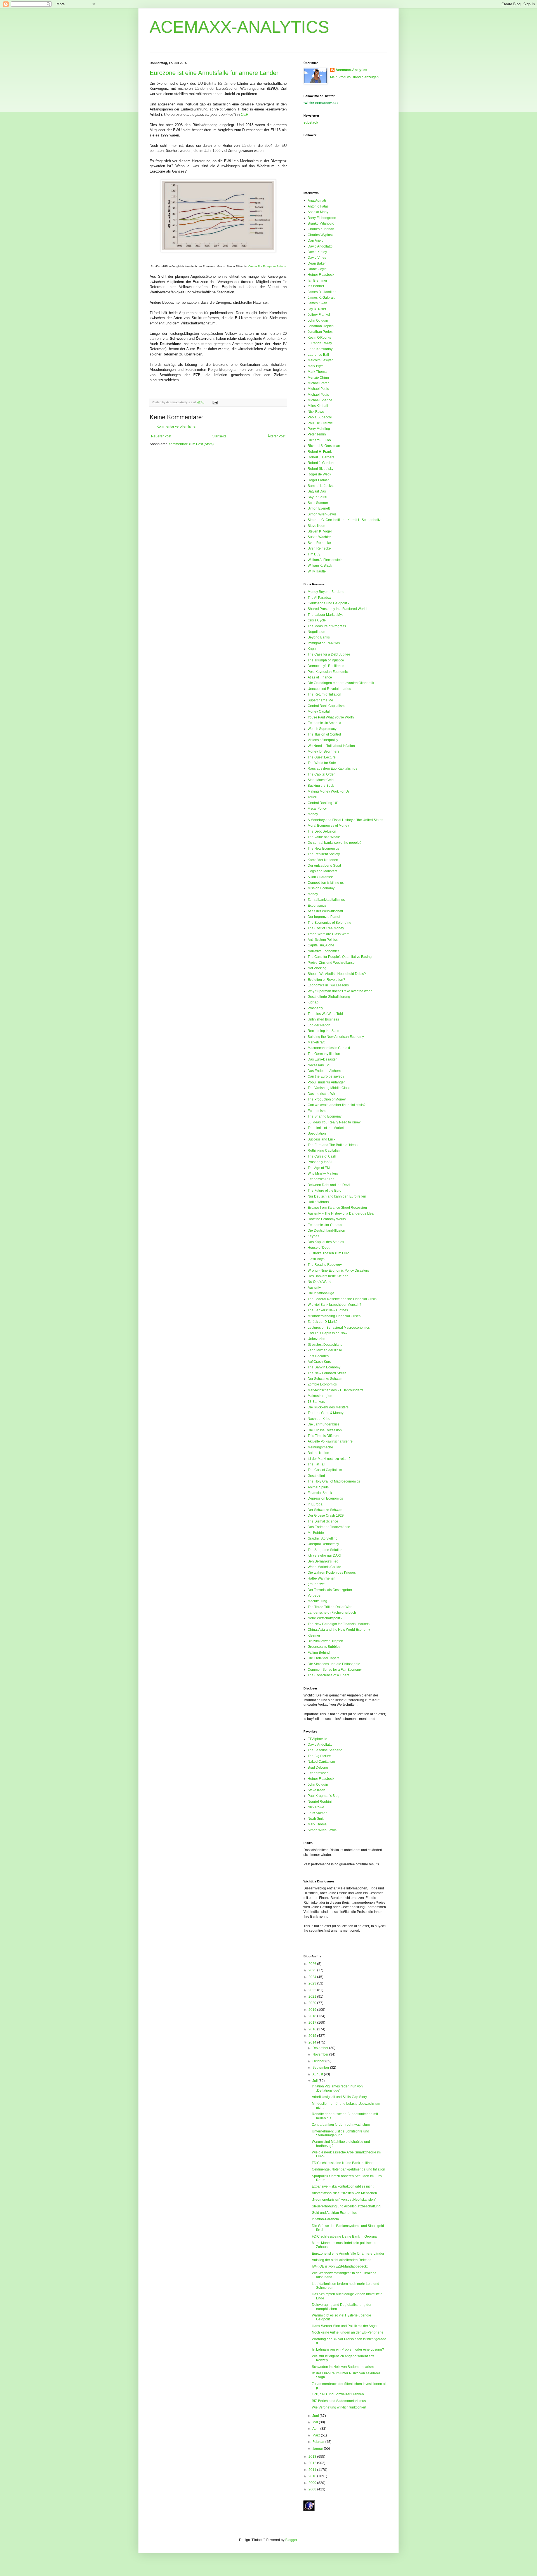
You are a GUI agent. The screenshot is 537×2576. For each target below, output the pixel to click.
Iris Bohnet (316, 286)
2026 (313, 1964)
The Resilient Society (324, 854)
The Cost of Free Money (326, 928)
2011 (313, 2470)
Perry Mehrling (319, 429)
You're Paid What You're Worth (331, 717)
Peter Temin (317, 434)
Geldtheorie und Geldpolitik (328, 603)
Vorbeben (315, 1595)
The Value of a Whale (324, 837)
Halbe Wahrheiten (322, 1578)
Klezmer (314, 1635)
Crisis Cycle (317, 620)
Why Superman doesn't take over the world (340, 991)
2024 (313, 1977)
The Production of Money (327, 1099)
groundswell (317, 1584)
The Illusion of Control (324, 734)
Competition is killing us (326, 883)
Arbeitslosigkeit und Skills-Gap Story (339, 2097)
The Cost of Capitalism (325, 1470)
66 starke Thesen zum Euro (328, 1253)
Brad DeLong (318, 1767)
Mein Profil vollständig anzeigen (354, 77)
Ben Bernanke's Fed (323, 1561)
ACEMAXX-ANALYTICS (239, 27)
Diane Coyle (317, 269)
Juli (315, 2081)
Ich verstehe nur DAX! (324, 1556)
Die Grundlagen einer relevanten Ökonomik (341, 683)
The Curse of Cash (322, 1156)
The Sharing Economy (325, 1116)
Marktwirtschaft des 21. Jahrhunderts (335, 1390)
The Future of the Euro (325, 1191)
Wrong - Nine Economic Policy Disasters (338, 1271)
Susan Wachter (319, 537)
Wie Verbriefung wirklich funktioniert (339, 2407)
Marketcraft (316, 1042)
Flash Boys (316, 1259)
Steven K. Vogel (320, 531)
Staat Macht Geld (321, 780)
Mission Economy (321, 888)
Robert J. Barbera (321, 457)
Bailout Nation (318, 1453)
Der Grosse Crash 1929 (326, 1516)
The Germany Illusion (324, 1054)
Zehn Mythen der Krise (325, 1350)
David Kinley (317, 252)
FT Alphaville (317, 1739)
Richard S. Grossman (324, 446)
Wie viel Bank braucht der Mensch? (335, 1305)
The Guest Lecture (322, 757)
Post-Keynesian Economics (328, 672)
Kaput (312, 649)
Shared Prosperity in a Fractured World (337, 609)
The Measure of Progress (327, 626)
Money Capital (319, 711)
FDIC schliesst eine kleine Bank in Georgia (344, 2236)
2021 (313, 1997)
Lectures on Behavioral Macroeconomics (339, 1328)
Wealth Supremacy (322, 729)
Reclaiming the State (323, 1031)
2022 (313, 1990)
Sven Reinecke (319, 543)
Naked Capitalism (321, 1762)
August (318, 2074)
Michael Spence (320, 400)
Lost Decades (318, 1356)
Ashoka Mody (318, 212)
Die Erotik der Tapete (324, 1658)
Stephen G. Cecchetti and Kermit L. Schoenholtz (344, 520)
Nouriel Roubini (320, 1802)
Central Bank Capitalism (326, 706)
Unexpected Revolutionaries (329, 689)
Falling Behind (319, 1653)
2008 (313, 2489)
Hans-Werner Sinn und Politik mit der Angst (345, 2326)
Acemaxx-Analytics (351, 70)
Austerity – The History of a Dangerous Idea (341, 1213)
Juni (316, 2416)
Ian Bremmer (317, 281)
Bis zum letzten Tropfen (325, 1641)
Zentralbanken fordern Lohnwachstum (341, 2125)
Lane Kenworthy (320, 349)
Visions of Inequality (323, 740)
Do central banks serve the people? (335, 843)
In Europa (315, 1504)
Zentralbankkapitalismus (326, 900)
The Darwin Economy (324, 1367)
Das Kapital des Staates (326, 1242)
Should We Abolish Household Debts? (337, 974)
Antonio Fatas (318, 206)
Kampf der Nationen (323, 860)
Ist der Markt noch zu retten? (329, 1459)
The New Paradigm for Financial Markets (339, 1624)
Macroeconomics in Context (329, 1048)
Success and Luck (322, 1139)
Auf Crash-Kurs (319, 1362)
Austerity (314, 1288)
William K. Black (320, 565)
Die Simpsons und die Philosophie (334, 1664)
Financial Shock (320, 1493)
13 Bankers (316, 1402)
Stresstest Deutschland (325, 1345)
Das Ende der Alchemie (326, 1071)
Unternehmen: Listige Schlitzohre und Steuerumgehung (341, 2133)
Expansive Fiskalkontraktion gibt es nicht (343, 2186)
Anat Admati (317, 201)
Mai (316, 2422)
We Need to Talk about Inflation (331, 746)
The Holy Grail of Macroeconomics (334, 1481)
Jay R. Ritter (317, 309)
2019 (313, 2010)
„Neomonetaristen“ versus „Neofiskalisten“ (344, 2200)
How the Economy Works (327, 1219)
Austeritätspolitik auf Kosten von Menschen (344, 2193)
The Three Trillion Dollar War (330, 1607)
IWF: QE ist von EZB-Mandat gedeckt (340, 2266)
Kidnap (313, 1002)
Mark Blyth (316, 366)
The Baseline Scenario (325, 1750)
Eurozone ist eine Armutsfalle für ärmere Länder (214, 73)
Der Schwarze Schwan (325, 1379)
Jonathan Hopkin (321, 326)
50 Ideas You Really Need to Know (334, 1122)
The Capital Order (321, 774)
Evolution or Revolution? (326, 980)
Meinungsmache (320, 1447)
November (321, 2054)
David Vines (317, 258)
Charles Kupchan (321, 229)
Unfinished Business (323, 1019)
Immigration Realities (324, 643)
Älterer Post (276, 436)
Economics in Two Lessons (328, 985)
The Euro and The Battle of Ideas (333, 1145)
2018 (313, 2016)
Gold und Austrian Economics (334, 2213)
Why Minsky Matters (323, 1173)
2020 (313, 2003)
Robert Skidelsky (321, 469)
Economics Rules (321, 1179)
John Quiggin (318, 320)
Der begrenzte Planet (324, 917)
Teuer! (312, 797)
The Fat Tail (316, 1464)
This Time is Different (324, 1436)
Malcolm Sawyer (320, 360)
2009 (313, 2483)
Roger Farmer (318, 480)
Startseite (219, 436)
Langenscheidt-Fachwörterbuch (332, 1613)
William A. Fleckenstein (325, 560)
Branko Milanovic (321, 223)
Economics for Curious (325, 1225)
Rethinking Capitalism (324, 1151)
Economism (317, 1111)
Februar (319, 2442)
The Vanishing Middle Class (329, 1088)
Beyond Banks (319, 637)
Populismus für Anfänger (326, 1082)
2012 (313, 2463)
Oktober (319, 2061)
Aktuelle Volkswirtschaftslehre (330, 1441)
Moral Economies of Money (328, 826)
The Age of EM (319, 1168)
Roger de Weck (319, 474)
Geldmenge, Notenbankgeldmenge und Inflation (348, 2169)
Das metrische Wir (322, 1094)
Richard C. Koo (319, 440)
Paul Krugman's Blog (324, 1796)
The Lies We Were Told (325, 1014)
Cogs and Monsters (322, 871)
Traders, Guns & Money (326, 1413)
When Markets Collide (324, 1567)
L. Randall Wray (320, 343)
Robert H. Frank (320, 452)
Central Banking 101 (323, 803)
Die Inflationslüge (321, 1293)
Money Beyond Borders (326, 592)
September (321, 2068)
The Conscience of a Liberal (329, 1675)
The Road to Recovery (325, 1265)
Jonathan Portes (320, 332)
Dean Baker (317, 263)
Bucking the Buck (321, 786)
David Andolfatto (320, 246)
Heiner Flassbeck (321, 275)
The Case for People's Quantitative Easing (340, 957)
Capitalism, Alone (321, 945)
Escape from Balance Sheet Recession (337, 1208)
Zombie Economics (322, 1384)
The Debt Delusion (322, 831)
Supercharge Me (320, 700)
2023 (313, 1983)
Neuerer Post (161, 436)
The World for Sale (322, 763)
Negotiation (316, 632)
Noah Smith (317, 1819)
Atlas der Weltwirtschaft (325, 911)
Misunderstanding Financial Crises (334, 1316)
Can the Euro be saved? (326, 1076)
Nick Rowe (316, 412)
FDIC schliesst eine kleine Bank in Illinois (343, 2163)
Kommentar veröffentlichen (177, 426)
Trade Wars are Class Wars (328, 934)
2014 (313, 2042)
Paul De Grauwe (320, 423)
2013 (313, 2457)
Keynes (313, 1236)
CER (245, 115)
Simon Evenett (319, 508)
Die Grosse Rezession (325, 1430)
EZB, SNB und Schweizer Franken (338, 2394)
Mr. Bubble (316, 1533)
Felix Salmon (318, 1813)
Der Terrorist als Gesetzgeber (330, 1590)
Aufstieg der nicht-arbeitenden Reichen (342, 2260)
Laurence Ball (318, 355)
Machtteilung (317, 1601)
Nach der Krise (319, 1419)
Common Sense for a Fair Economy (335, 1670)
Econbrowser (318, 1773)
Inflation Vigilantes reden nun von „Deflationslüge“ (337, 2088)
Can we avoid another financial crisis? (337, 1105)
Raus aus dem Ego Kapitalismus (332, 769)
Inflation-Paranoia (325, 2219)
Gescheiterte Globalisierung (329, 997)
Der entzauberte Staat (324, 866)
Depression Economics (325, 1498)
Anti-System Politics (323, 940)
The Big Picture (319, 1756)
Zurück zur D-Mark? (323, 1322)
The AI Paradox (319, 598)
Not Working (317, 968)
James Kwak (317, 303)
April (316, 2429)
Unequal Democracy (323, 1544)
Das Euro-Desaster (322, 1059)
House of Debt (319, 1248)
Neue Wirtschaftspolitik (325, 1618)
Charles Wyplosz (321, 235)
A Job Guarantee (320, 877)
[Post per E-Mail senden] (214, 402)
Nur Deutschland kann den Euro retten (337, 1196)
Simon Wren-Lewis (322, 514)
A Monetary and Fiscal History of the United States (345, 820)
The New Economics (323, 849)
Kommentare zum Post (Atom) (191, 444)
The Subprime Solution (325, 1550)
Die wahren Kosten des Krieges (332, 1573)
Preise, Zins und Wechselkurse (331, 963)
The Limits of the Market (326, 1128)
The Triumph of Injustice (326, 660)
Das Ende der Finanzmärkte (329, 1527)
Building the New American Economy (336, 1037)
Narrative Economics (323, 951)
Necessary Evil (319, 1065)
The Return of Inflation (324, 694)
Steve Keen (316, 526)
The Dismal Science (323, 1521)
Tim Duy (314, 554)
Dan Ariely (315, 241)
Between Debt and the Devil (329, 1185)
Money (313, 814)
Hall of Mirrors (318, 1202)
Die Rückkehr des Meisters (328, 1407)
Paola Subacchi (320, 417)
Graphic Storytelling (323, 1538)
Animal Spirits (318, 1487)
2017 (313, 2023)
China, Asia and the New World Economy (339, 1630)
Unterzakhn (316, 1339)
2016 (313, 2029)
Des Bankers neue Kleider (328, 1276)
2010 (313, 2476)
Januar (318, 2448)
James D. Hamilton (322, 292)
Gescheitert (316, 1476)
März (317, 2435)
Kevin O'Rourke (320, 338)
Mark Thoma (317, 372)
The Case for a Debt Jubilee (329, 654)
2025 (313, 1970)
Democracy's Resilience (326, 666)
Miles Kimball (318, 406)
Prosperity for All (320, 1162)
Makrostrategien (320, 1396)
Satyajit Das (317, 491)
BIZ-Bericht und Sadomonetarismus (339, 2401)
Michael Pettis (318, 389)
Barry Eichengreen (322, 218)
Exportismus (317, 906)
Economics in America (324, 723)
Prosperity (315, 1008)
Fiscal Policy (317, 809)
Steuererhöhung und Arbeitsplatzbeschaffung (346, 2206)
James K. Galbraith (322, 298)
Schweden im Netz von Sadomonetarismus (345, 2367)
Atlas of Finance (320, 677)
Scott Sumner (318, 503)
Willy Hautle (317, 571)
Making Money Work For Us (329, 791)
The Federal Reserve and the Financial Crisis (342, 1299)
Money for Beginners (323, 751)
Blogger (291, 2540)
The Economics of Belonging (329, 923)
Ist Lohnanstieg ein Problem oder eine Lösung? (348, 2349)
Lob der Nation (319, 1025)
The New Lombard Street (327, 1373)
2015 (313, 2036)
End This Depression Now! (328, 1333)
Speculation (317, 1133)
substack (311, 122)
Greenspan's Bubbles (324, 1647)
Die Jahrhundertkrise (324, 1424)
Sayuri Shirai (317, 497)
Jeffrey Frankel (319, 315)
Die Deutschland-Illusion (326, 1231)
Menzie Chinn (318, 378)
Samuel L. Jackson (322, 486)
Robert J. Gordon (321, 463)
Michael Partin (319, 383)
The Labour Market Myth (326, 615)
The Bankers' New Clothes (328, 1310)
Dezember (321, 2048)
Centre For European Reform (267, 266)
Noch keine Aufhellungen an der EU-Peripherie (348, 2332)
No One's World (320, 1282)
